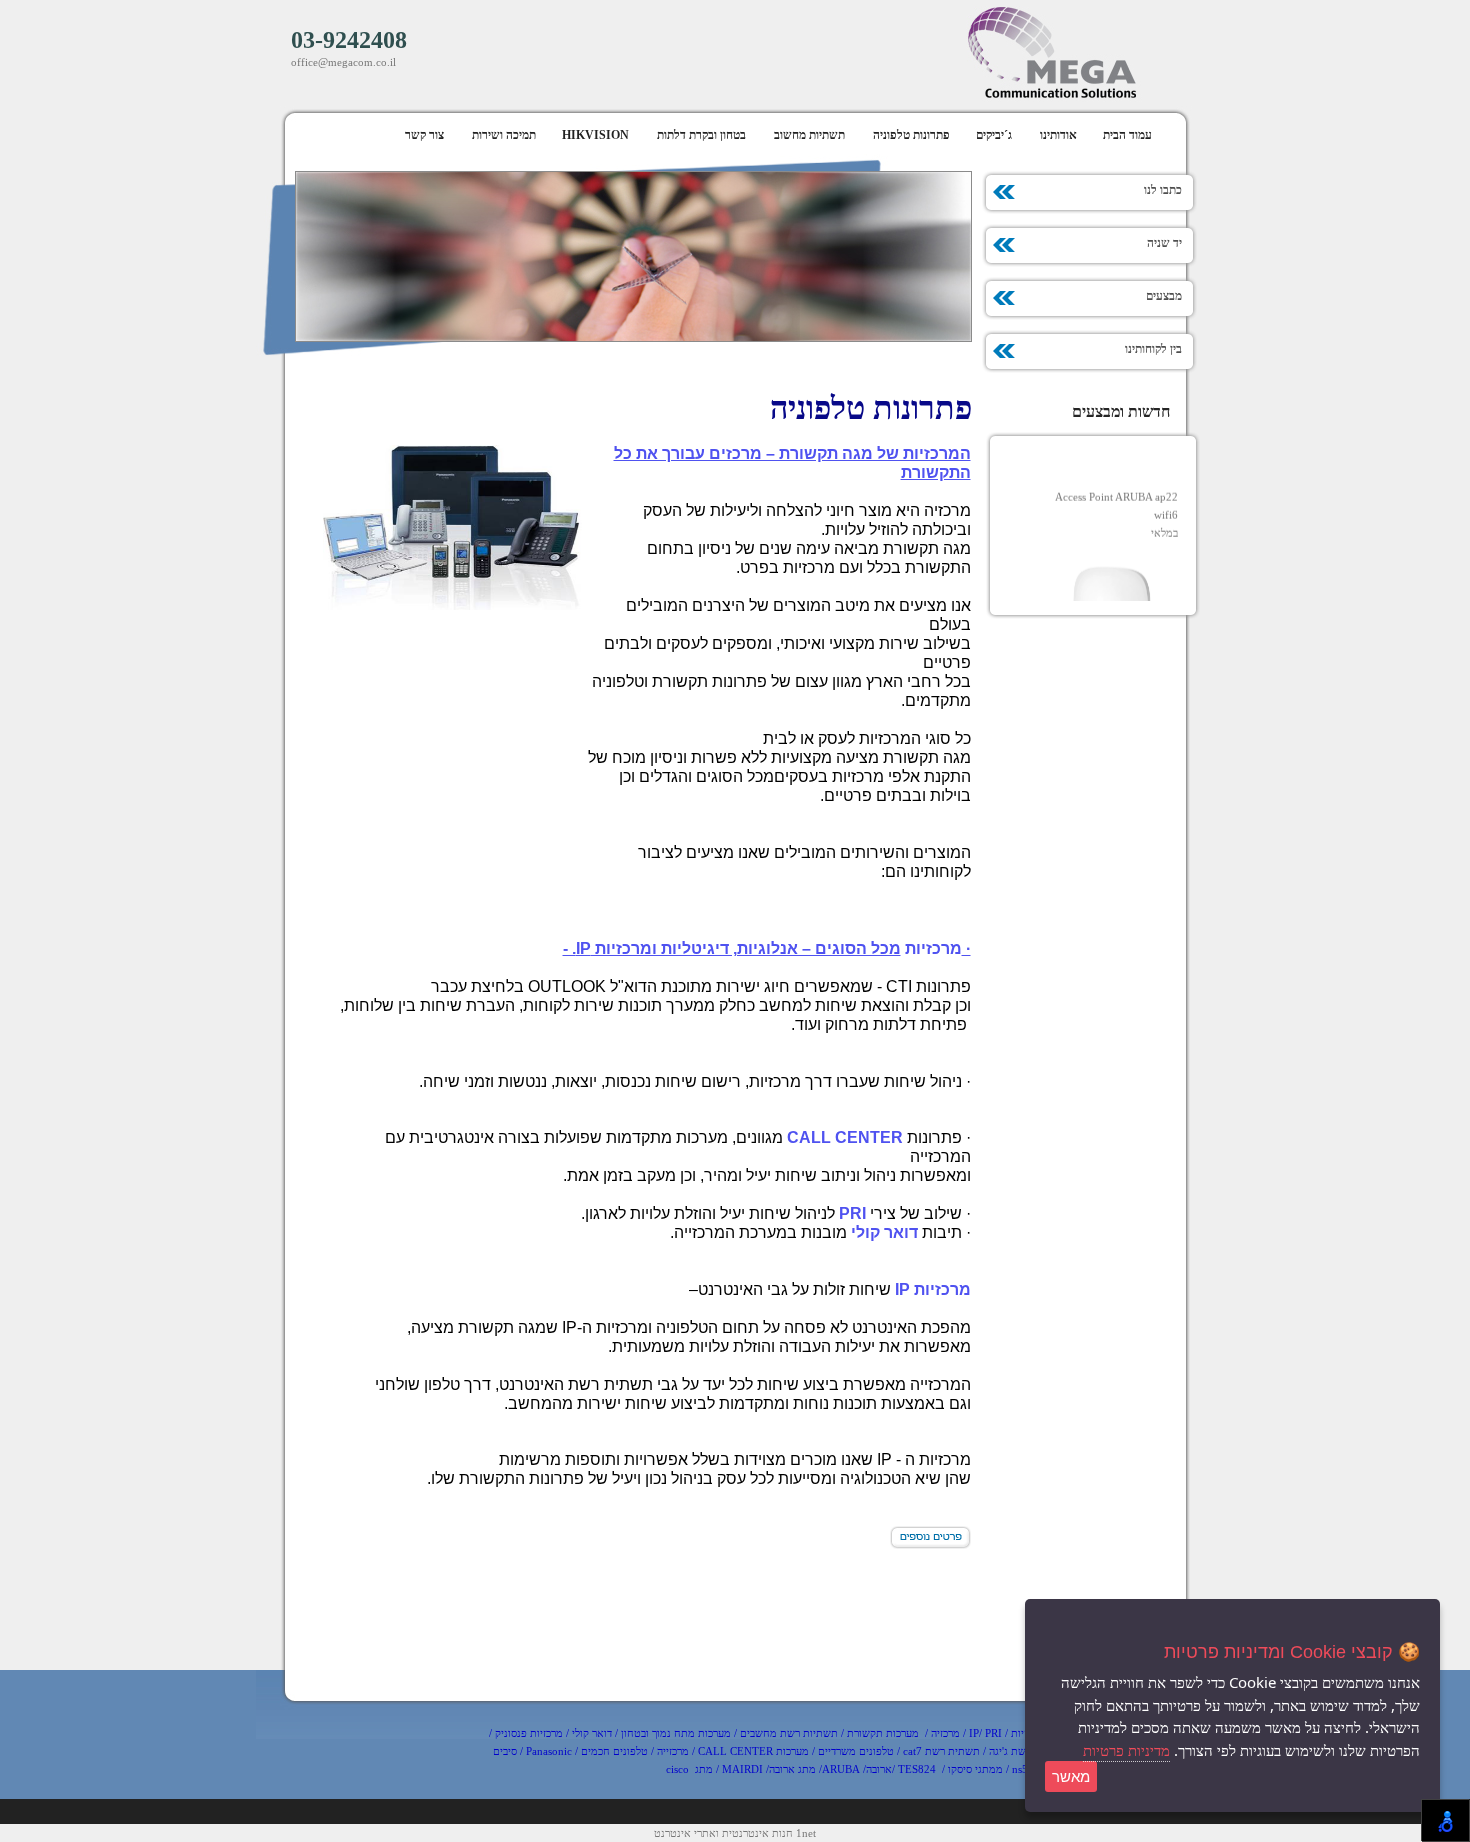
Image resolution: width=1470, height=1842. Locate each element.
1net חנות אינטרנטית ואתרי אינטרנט (735, 1833)
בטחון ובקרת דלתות (701, 135)
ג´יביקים (994, 135)
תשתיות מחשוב (809, 135)
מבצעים (1171, 296)
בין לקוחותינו (1161, 349)
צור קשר (424, 135)
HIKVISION (595, 135)
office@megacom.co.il (343, 62)
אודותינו (1058, 135)
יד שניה (1172, 243)
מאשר (1071, 1776)
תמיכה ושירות (504, 135)
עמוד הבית (1127, 135)
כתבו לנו (1170, 190)
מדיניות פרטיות (1126, 1751)
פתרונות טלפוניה (911, 135)
